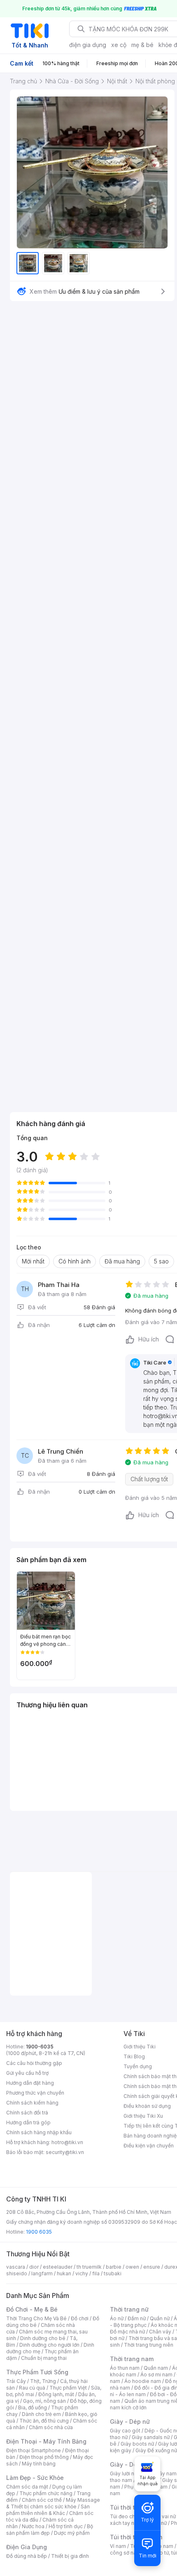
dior (34, 2267)
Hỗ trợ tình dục (66, 2526)
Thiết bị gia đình (70, 2556)
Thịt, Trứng (43, 2381)
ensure (152, 2267)
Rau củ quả (32, 2388)
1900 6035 (39, 2232)
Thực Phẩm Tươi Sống (37, 2372)
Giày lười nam (126, 2473)
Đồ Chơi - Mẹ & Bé (32, 2309)
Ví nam (118, 2546)
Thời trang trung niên (149, 2345)
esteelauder (58, 2267)
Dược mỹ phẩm (72, 2533)
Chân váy (160, 2332)
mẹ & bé (142, 45)
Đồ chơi (80, 2318)
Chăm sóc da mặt (27, 2487)
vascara (16, 2267)
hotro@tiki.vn (67, 2142)
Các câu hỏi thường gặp (34, 2063)
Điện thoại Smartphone (34, 2450)
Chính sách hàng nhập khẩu (39, 2132)
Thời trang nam (132, 2359)
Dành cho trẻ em (41, 2414)
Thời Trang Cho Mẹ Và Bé (36, 2318)
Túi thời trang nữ (134, 2507)
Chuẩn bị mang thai (44, 2358)
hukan (64, 2273)
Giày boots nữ (137, 2444)
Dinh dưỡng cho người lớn (49, 2345)
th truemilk (89, 2267)
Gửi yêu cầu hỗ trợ (27, 2073)
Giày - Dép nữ (130, 2422)
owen (132, 2267)
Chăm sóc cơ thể (42, 2500)
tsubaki (113, 2273)
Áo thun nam (125, 2368)
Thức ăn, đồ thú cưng (44, 2421)
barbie (114, 2267)
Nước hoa (33, 2526)
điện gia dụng (88, 45)
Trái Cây (16, 2381)
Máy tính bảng (39, 2464)
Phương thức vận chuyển (35, 2093)
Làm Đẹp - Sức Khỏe (35, 2478)
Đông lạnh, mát (56, 2394)
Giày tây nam (161, 2473)
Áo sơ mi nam (156, 2374)
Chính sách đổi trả (27, 2113)
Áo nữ (117, 2318)
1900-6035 (40, 2047)
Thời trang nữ (129, 2309)
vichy (82, 2273)
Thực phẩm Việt (68, 2388)
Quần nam (156, 2368)
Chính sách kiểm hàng (32, 2103)
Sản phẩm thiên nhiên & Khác (48, 2510)
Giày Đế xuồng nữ (156, 2450)
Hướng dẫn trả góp (28, 2122)
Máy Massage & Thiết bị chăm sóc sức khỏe (53, 2503)
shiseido (17, 2273)
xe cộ (119, 45)
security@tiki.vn (65, 2152)
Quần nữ (160, 2318)
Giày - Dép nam (132, 2464)
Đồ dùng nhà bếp (27, 2556)
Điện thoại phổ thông (44, 2457)
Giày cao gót (125, 2431)
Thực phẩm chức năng (46, 2493)
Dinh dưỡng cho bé (43, 2338)
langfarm (42, 2273)
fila (96, 2273)
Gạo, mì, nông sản (44, 2401)
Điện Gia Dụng (27, 2547)
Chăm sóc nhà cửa (51, 2427)
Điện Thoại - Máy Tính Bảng (46, 2441)
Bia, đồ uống (33, 2407)
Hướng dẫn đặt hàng (30, 2083)
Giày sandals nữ (151, 2437)
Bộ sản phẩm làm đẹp (50, 2530)
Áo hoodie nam (143, 2381)
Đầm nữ (137, 2318)
